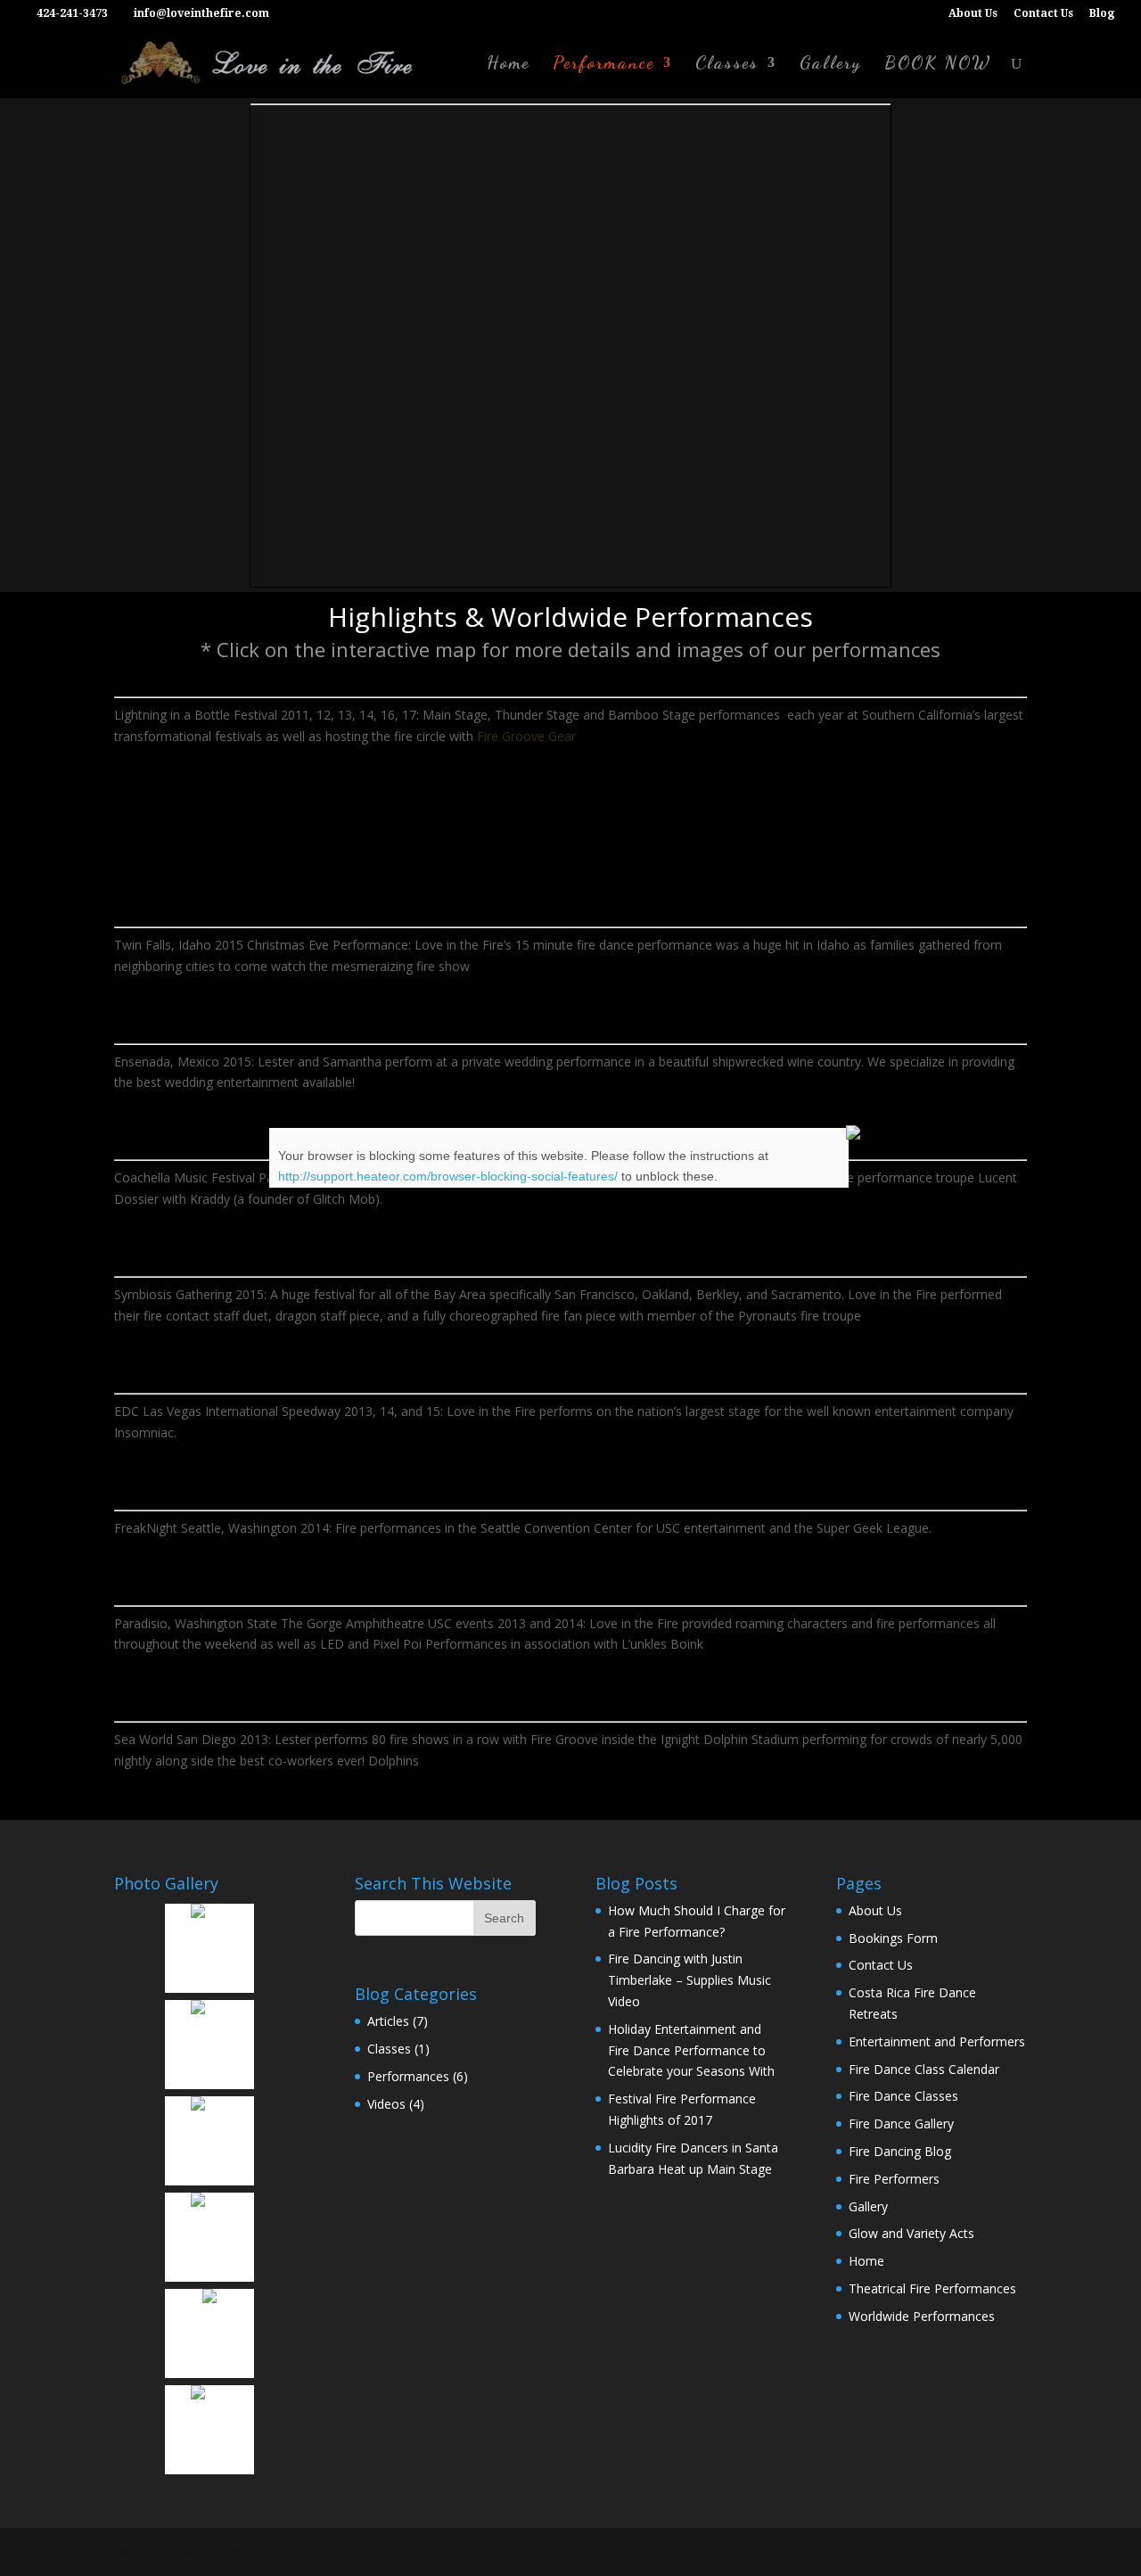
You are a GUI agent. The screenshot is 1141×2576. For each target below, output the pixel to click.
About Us (973, 14)
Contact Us (1043, 14)
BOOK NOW (938, 65)
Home (508, 65)
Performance (603, 65)
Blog (1102, 14)
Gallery (830, 65)
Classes (727, 65)
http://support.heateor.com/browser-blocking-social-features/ (448, 1176)
